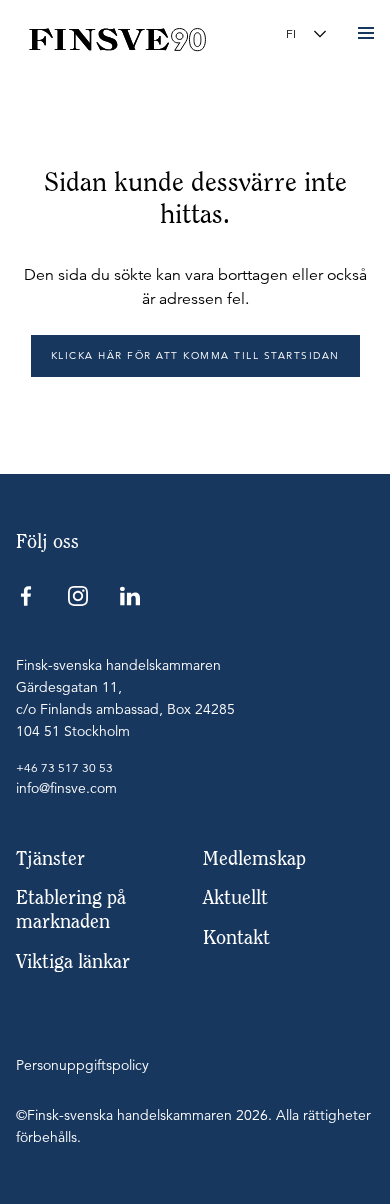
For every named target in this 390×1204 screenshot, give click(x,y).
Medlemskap (254, 858)
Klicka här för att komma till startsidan (195, 355)
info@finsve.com (66, 788)
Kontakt (236, 937)
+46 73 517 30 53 (64, 767)
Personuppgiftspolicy (82, 1065)
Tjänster (50, 858)
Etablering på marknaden (71, 909)
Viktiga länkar (73, 961)
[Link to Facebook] (26, 596)
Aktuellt (235, 897)
